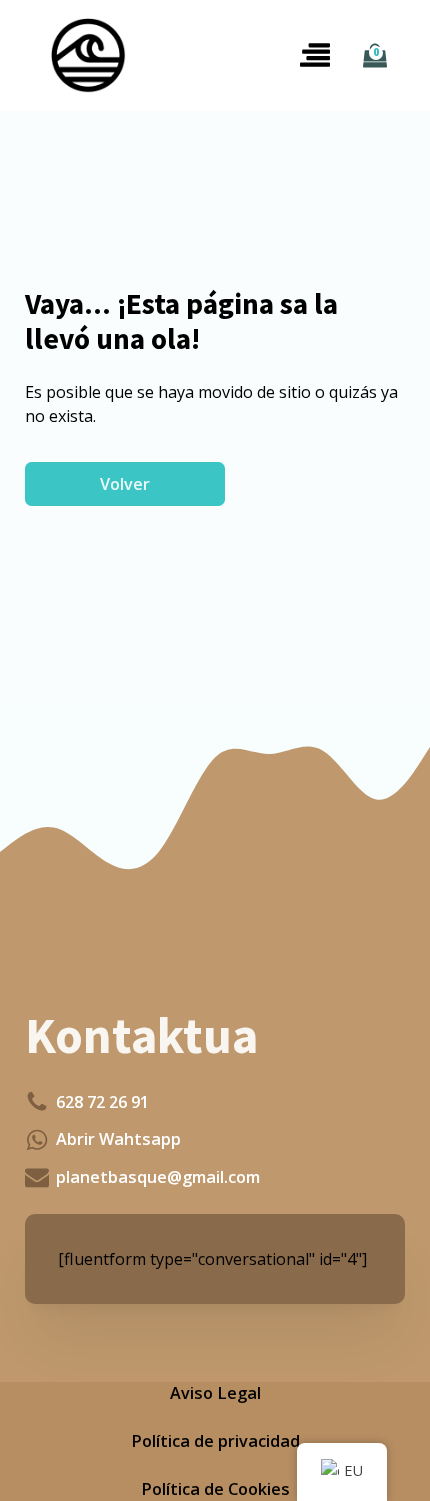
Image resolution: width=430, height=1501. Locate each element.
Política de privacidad (215, 1441)
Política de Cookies (215, 1489)
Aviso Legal (215, 1393)
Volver (125, 484)
